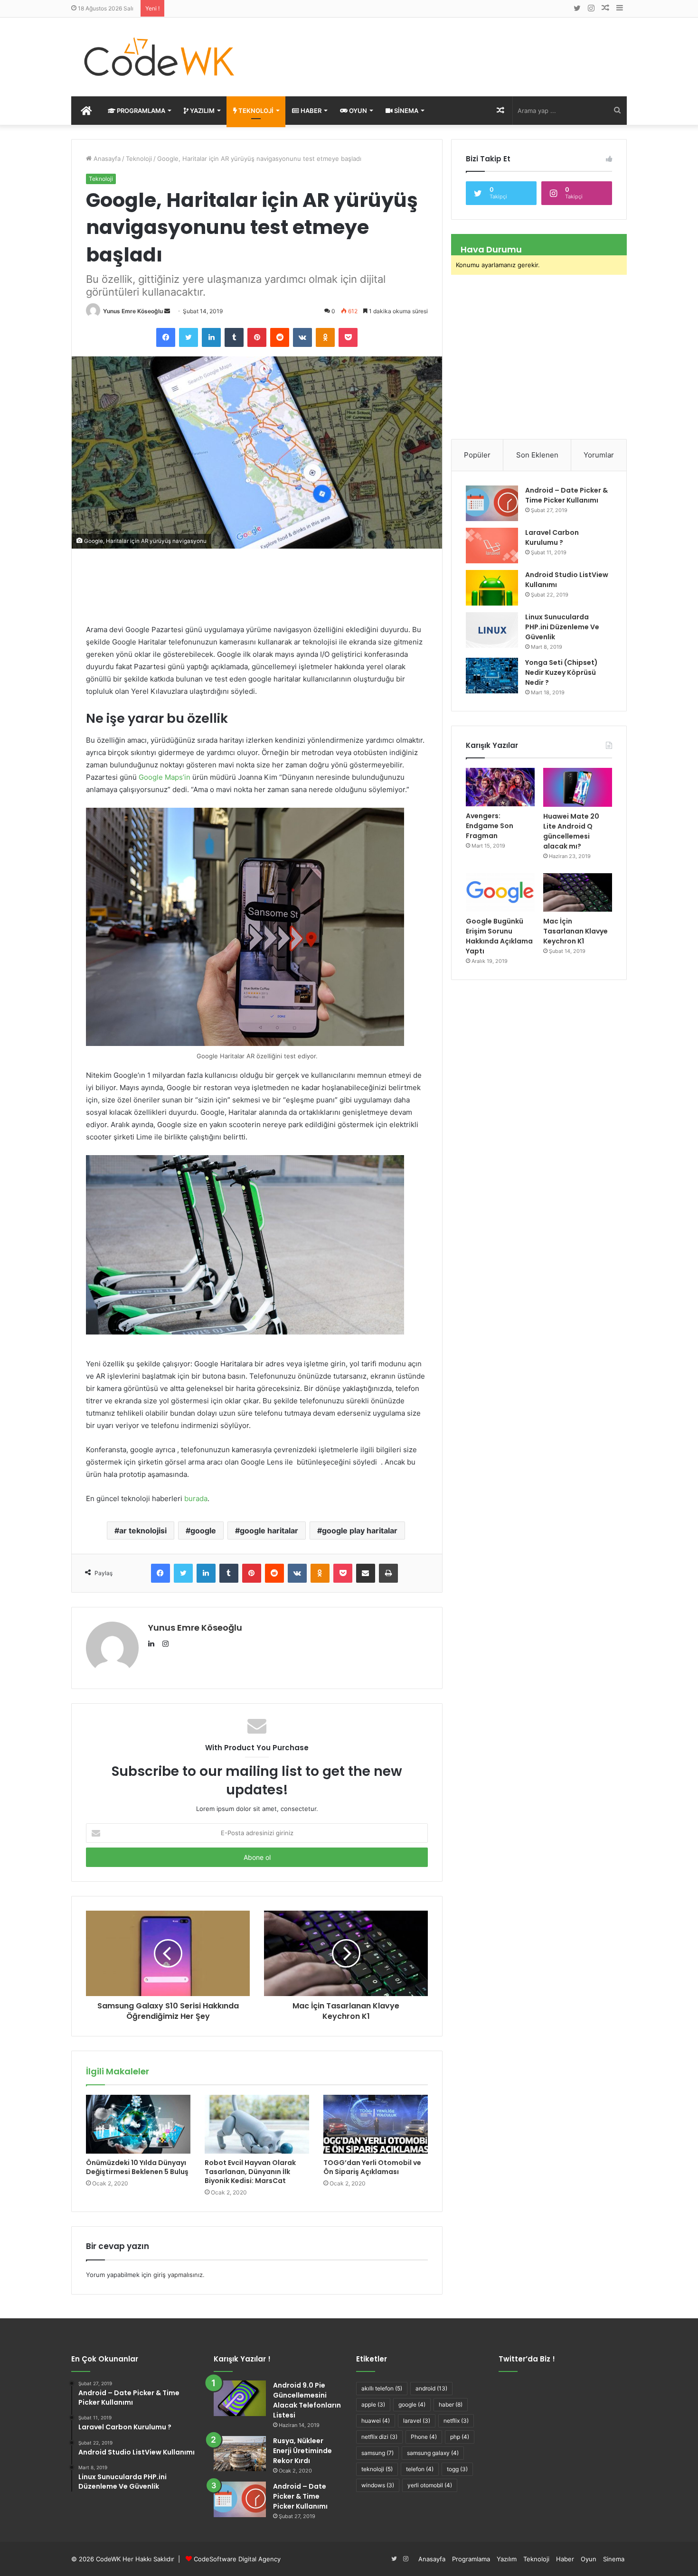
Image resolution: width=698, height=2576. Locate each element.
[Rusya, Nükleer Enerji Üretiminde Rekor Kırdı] (240, 2454)
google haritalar (269, 1531)
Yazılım (202, 111)
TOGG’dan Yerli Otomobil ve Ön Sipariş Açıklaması (372, 2167)
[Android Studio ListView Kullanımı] (492, 588)
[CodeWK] (159, 57)
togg (457, 2469)
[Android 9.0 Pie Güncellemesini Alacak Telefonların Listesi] (240, 2398)
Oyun (357, 111)
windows (378, 2485)
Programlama (140, 111)
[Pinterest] (257, 337)
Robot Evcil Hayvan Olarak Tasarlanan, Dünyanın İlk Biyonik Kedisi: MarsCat (250, 2172)
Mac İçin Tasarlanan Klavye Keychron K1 (575, 931)
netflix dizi (379, 2437)
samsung (377, 2453)
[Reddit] (280, 337)
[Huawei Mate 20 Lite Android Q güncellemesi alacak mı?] (578, 787)
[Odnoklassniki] (325, 337)
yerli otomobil (430, 2485)
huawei (376, 2421)
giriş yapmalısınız (178, 2275)
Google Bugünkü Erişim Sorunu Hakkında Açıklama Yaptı (499, 936)
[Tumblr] (234, 337)
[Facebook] (166, 337)
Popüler (477, 455)
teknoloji (377, 2469)
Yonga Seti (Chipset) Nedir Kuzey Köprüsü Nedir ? (561, 672)
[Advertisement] (444, 48)
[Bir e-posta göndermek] (167, 311)
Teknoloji (255, 111)
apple (373, 2404)
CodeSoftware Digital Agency (237, 2559)
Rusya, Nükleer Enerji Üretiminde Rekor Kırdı (302, 2451)
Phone (424, 2437)
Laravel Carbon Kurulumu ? (552, 537)
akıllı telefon (382, 2388)
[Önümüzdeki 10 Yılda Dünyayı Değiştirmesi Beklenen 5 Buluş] (138, 2124)
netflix (456, 2421)
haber (451, 2404)
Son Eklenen (537, 455)
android (431, 2388)
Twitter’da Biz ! (527, 2359)
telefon (420, 2469)
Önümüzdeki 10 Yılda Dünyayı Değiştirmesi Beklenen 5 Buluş (137, 2167)
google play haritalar (360, 1531)
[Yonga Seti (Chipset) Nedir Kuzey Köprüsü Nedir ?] (492, 676)
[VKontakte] (302, 337)
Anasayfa (106, 159)
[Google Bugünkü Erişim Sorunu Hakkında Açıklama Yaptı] (500, 893)
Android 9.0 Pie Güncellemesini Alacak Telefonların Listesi (307, 2400)
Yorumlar (599, 455)
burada (196, 1498)
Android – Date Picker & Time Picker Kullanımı (566, 495)
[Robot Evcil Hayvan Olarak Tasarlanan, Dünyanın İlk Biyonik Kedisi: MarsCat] (257, 2124)
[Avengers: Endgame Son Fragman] (500, 787)
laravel (417, 2421)
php (460, 2437)
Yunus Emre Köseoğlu (133, 311)
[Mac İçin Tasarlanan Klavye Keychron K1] (578, 893)
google (203, 1531)
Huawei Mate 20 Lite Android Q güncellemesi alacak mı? (571, 831)
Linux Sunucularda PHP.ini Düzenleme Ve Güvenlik (562, 627)
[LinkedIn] (211, 337)
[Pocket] (348, 337)
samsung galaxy (433, 2453)
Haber (310, 111)
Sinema (406, 111)
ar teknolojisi (143, 1531)
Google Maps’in (165, 777)
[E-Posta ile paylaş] (366, 1573)
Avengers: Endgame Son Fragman (490, 826)
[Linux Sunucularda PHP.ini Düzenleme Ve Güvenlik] (492, 630)
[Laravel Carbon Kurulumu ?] (492, 546)
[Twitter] (189, 337)
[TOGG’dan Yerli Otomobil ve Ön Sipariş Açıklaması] (376, 2124)
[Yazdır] (388, 1573)
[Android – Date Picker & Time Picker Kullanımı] (492, 503)
